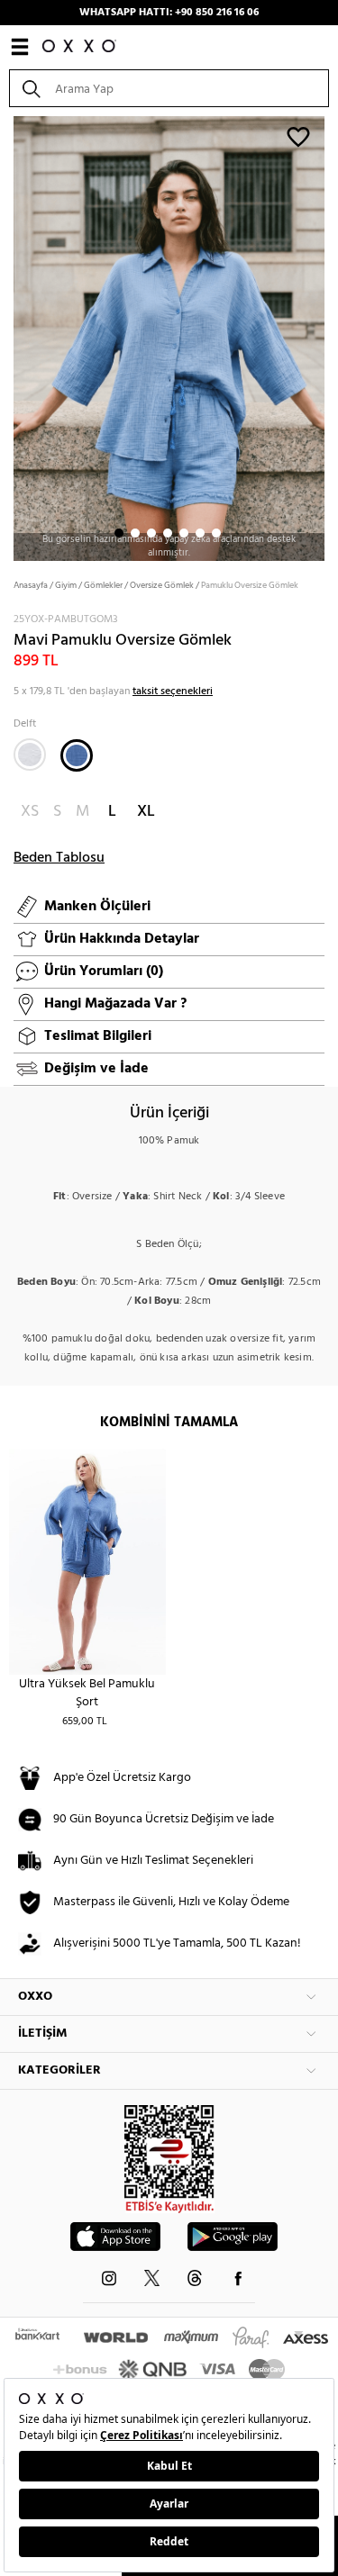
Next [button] (9, 337)
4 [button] (168, 533)
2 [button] (135, 533)
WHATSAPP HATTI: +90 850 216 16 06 (169, 13)
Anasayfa (31, 585)
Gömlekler (103, 585)
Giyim (66, 585)
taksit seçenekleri (173, 691)
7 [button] (216, 533)
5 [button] (184, 533)
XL (146, 812)
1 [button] (119, 533)
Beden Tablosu (59, 858)
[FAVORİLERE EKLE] (298, 136)
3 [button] (151, 533)
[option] (169, 337)
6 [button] (200, 533)
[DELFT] (77, 755)
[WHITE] (30, 755)
